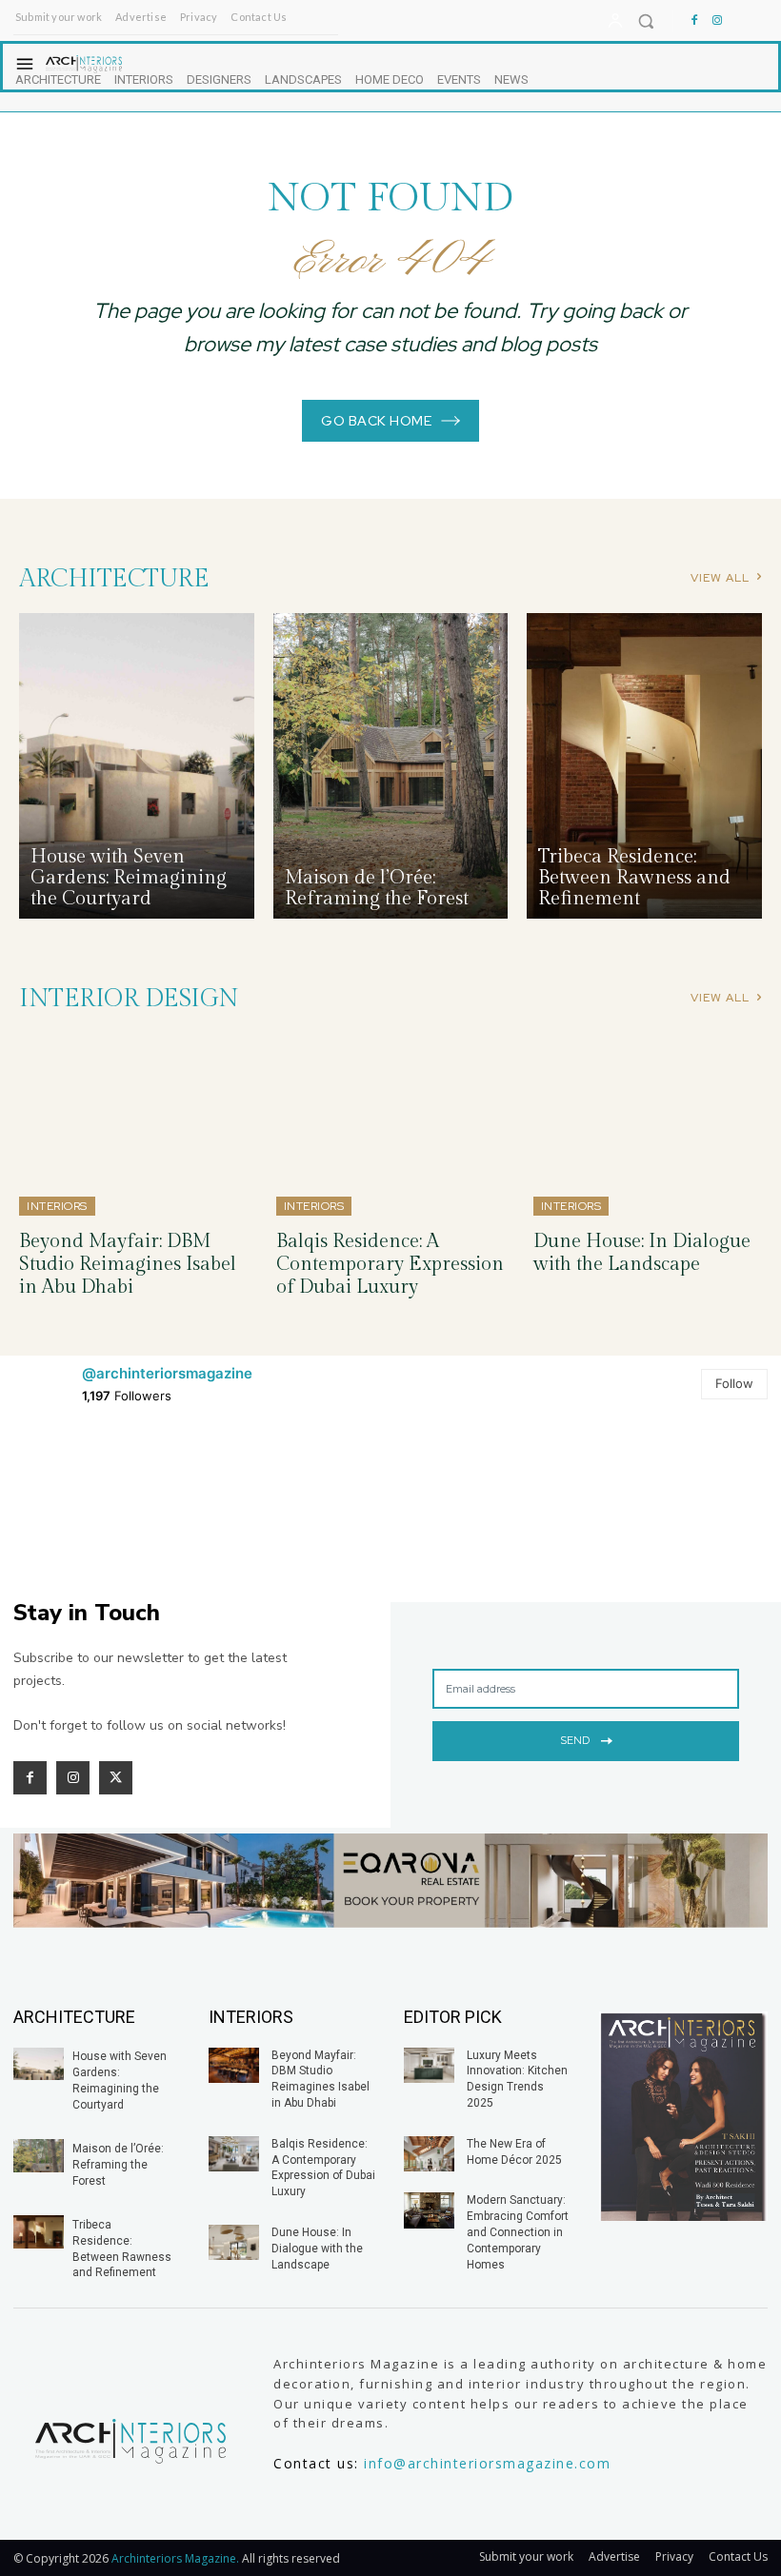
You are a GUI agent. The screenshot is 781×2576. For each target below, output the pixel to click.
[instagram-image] (75, 1489)
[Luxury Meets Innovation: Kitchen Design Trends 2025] (429, 2065)
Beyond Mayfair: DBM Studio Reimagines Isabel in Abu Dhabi (128, 1264)
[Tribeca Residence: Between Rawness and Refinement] (644, 766)
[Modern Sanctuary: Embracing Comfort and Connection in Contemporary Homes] (429, 2210)
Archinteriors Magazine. (177, 2558)
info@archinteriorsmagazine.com (487, 2463)
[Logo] (130, 2441)
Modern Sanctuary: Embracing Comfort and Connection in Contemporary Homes (518, 2232)
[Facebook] (694, 21)
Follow (734, 1383)
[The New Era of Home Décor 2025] (429, 2154)
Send (575, 1740)
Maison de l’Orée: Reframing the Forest (118, 2165)
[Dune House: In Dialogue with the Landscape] (648, 1124)
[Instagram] (717, 21)
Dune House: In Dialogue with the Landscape (642, 1253)
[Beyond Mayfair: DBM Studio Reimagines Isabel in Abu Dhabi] (133, 1124)
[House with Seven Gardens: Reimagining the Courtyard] (137, 766)
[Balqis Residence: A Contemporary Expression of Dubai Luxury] (390, 1124)
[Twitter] (116, 1778)
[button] (646, 20)
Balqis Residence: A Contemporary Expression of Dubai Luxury (390, 1264)
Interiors (57, 1206)
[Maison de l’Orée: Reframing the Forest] (391, 766)
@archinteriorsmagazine (167, 1373)
